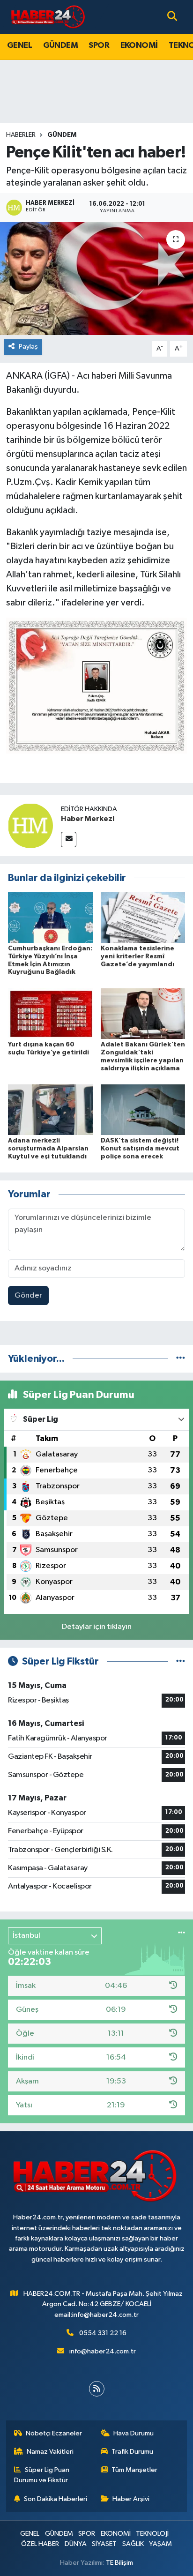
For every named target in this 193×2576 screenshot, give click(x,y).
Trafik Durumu (132, 2452)
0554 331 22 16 (103, 2333)
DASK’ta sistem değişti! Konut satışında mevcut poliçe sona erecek (140, 1149)
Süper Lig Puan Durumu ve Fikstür (42, 2475)
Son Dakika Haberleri (56, 2499)
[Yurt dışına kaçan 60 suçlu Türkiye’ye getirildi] (50, 1013)
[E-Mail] (69, 840)
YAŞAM (160, 2544)
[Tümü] (181, 1359)
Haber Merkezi (88, 819)
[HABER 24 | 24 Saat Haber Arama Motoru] (49, 17)
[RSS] (97, 2389)
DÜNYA (76, 2544)
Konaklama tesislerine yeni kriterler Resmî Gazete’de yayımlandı (137, 956)
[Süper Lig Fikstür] (181, 1661)
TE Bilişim (119, 2563)
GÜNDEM (60, 45)
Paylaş (28, 347)
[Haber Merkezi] (30, 825)
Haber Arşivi (131, 2499)
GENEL (19, 45)
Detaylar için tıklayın (97, 1627)
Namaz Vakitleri (50, 2452)
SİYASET (104, 2544)
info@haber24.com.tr (103, 2351)
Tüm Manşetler (134, 2470)
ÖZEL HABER (40, 2544)
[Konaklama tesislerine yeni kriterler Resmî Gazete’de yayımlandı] (143, 917)
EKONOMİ (139, 45)
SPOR (99, 45)
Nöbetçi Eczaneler (54, 2433)
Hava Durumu (134, 2433)
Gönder (28, 1295)
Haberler (21, 135)
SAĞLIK (133, 2544)
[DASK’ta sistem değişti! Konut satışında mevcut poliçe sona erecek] (143, 1109)
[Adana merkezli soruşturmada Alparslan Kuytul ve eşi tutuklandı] (50, 1109)
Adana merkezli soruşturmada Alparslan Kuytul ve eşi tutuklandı (48, 1149)
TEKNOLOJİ (152, 2534)
